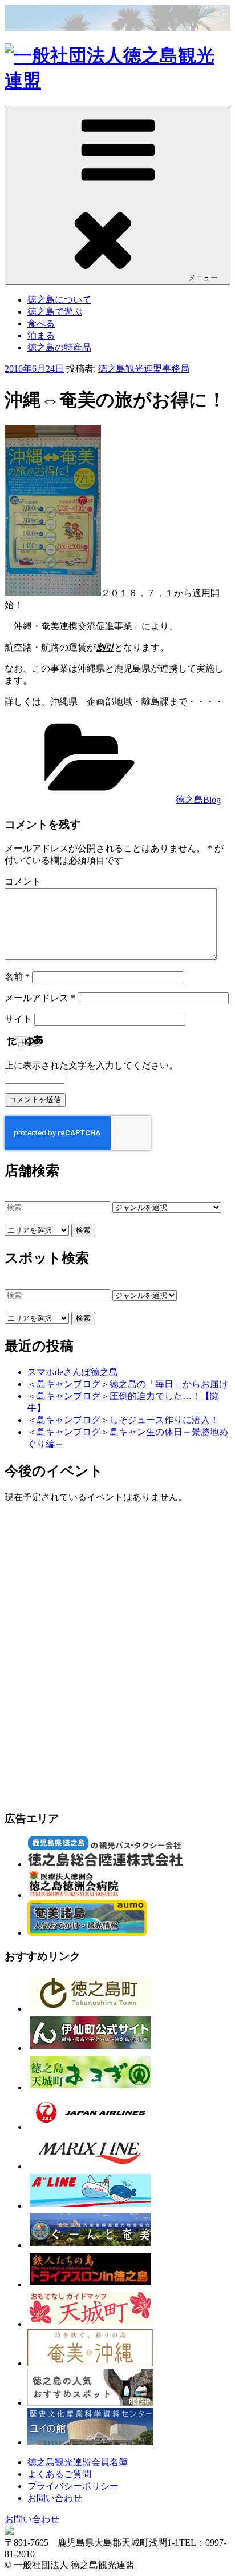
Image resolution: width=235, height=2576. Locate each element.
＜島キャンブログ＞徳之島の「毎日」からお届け (128, 1384)
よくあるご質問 (59, 2474)
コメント (23, 881)
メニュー (203, 278)
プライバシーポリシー (73, 2486)
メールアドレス (40, 998)
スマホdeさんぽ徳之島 (73, 1372)
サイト (18, 1019)
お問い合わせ (55, 2498)
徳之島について (59, 300)
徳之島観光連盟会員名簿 (78, 2462)
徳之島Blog (198, 800)
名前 (17, 977)
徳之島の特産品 (59, 347)
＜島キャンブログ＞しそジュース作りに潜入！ (123, 1420)
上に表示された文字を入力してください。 (91, 1065)
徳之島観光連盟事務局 (144, 369)
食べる (41, 323)
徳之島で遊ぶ (55, 312)
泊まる (41, 335)
